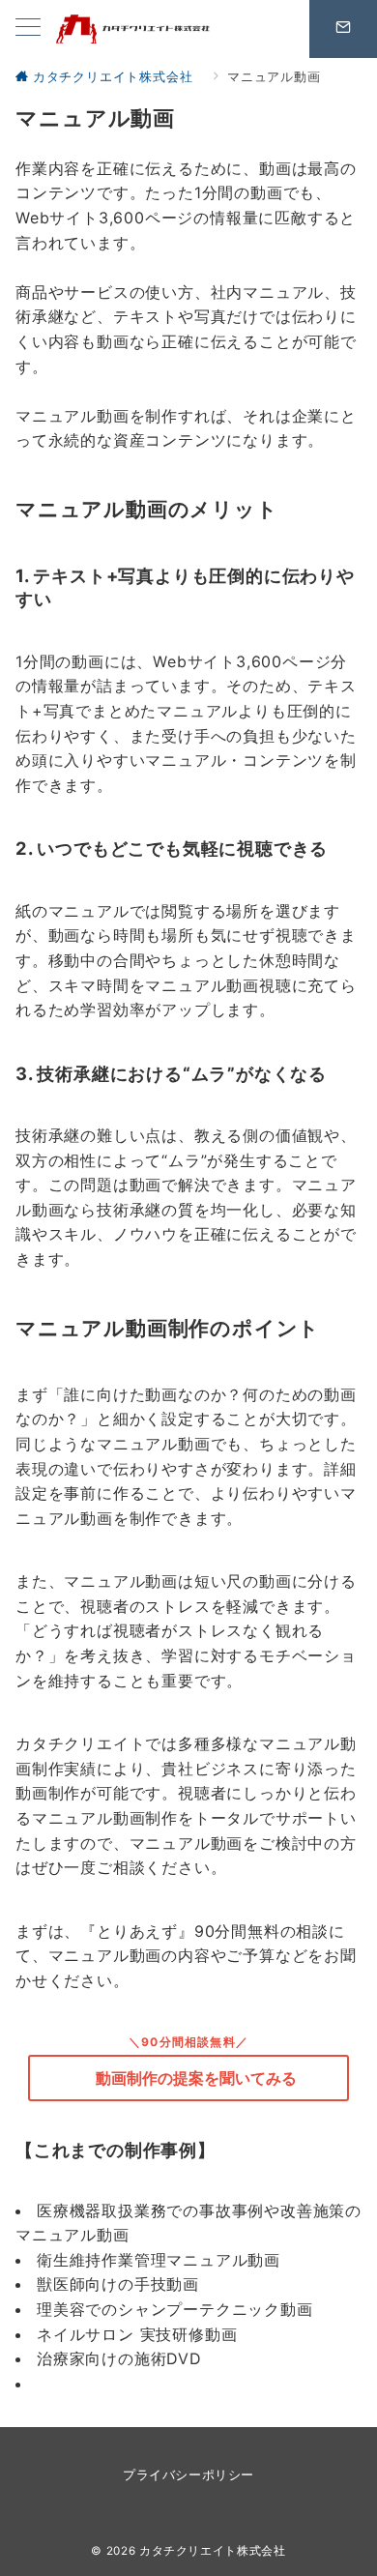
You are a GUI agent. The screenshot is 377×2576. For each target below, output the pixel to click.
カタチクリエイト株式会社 (213, 2551)
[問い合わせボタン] (343, 29)
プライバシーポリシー (188, 2475)
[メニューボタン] (28, 29)
